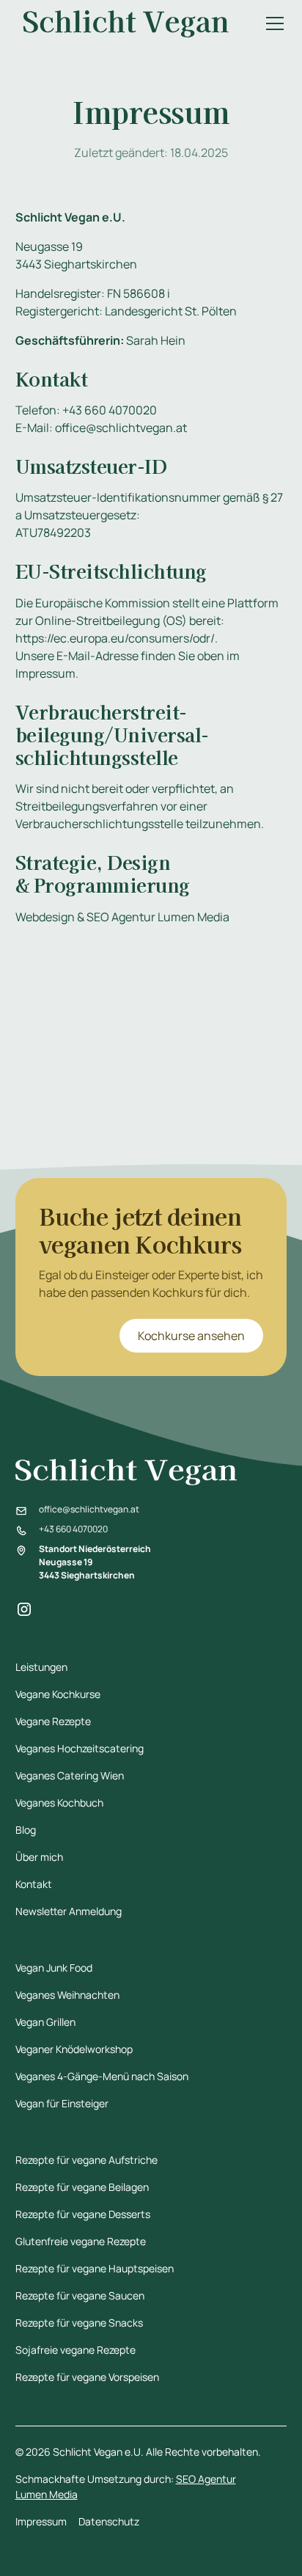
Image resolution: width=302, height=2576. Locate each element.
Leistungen (41, 1667)
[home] (126, 24)
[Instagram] (24, 1609)
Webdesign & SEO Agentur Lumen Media (122, 917)
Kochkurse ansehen (191, 1336)
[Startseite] (151, 1472)
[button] (272, 23)
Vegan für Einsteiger (62, 2103)
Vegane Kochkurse (58, 1694)
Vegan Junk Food (54, 1968)
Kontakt (34, 1884)
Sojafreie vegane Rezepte (75, 2350)
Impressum (41, 2521)
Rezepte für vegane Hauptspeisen (95, 2268)
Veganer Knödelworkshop (74, 2049)
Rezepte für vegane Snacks (79, 2323)
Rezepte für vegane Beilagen (82, 2187)
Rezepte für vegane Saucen (80, 2295)
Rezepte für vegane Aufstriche (86, 2160)
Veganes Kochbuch (59, 1803)
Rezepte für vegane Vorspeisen (87, 2377)
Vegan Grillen (45, 2022)
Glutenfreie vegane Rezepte (81, 2241)
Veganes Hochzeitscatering (80, 1748)
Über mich (39, 1857)
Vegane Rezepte (53, 1721)
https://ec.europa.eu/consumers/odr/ (115, 638)
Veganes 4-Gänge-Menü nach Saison (102, 2076)
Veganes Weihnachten (67, 1995)
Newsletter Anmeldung (69, 1911)
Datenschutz (109, 2521)
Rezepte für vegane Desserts (83, 2214)
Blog (26, 1830)
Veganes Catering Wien (70, 1775)
